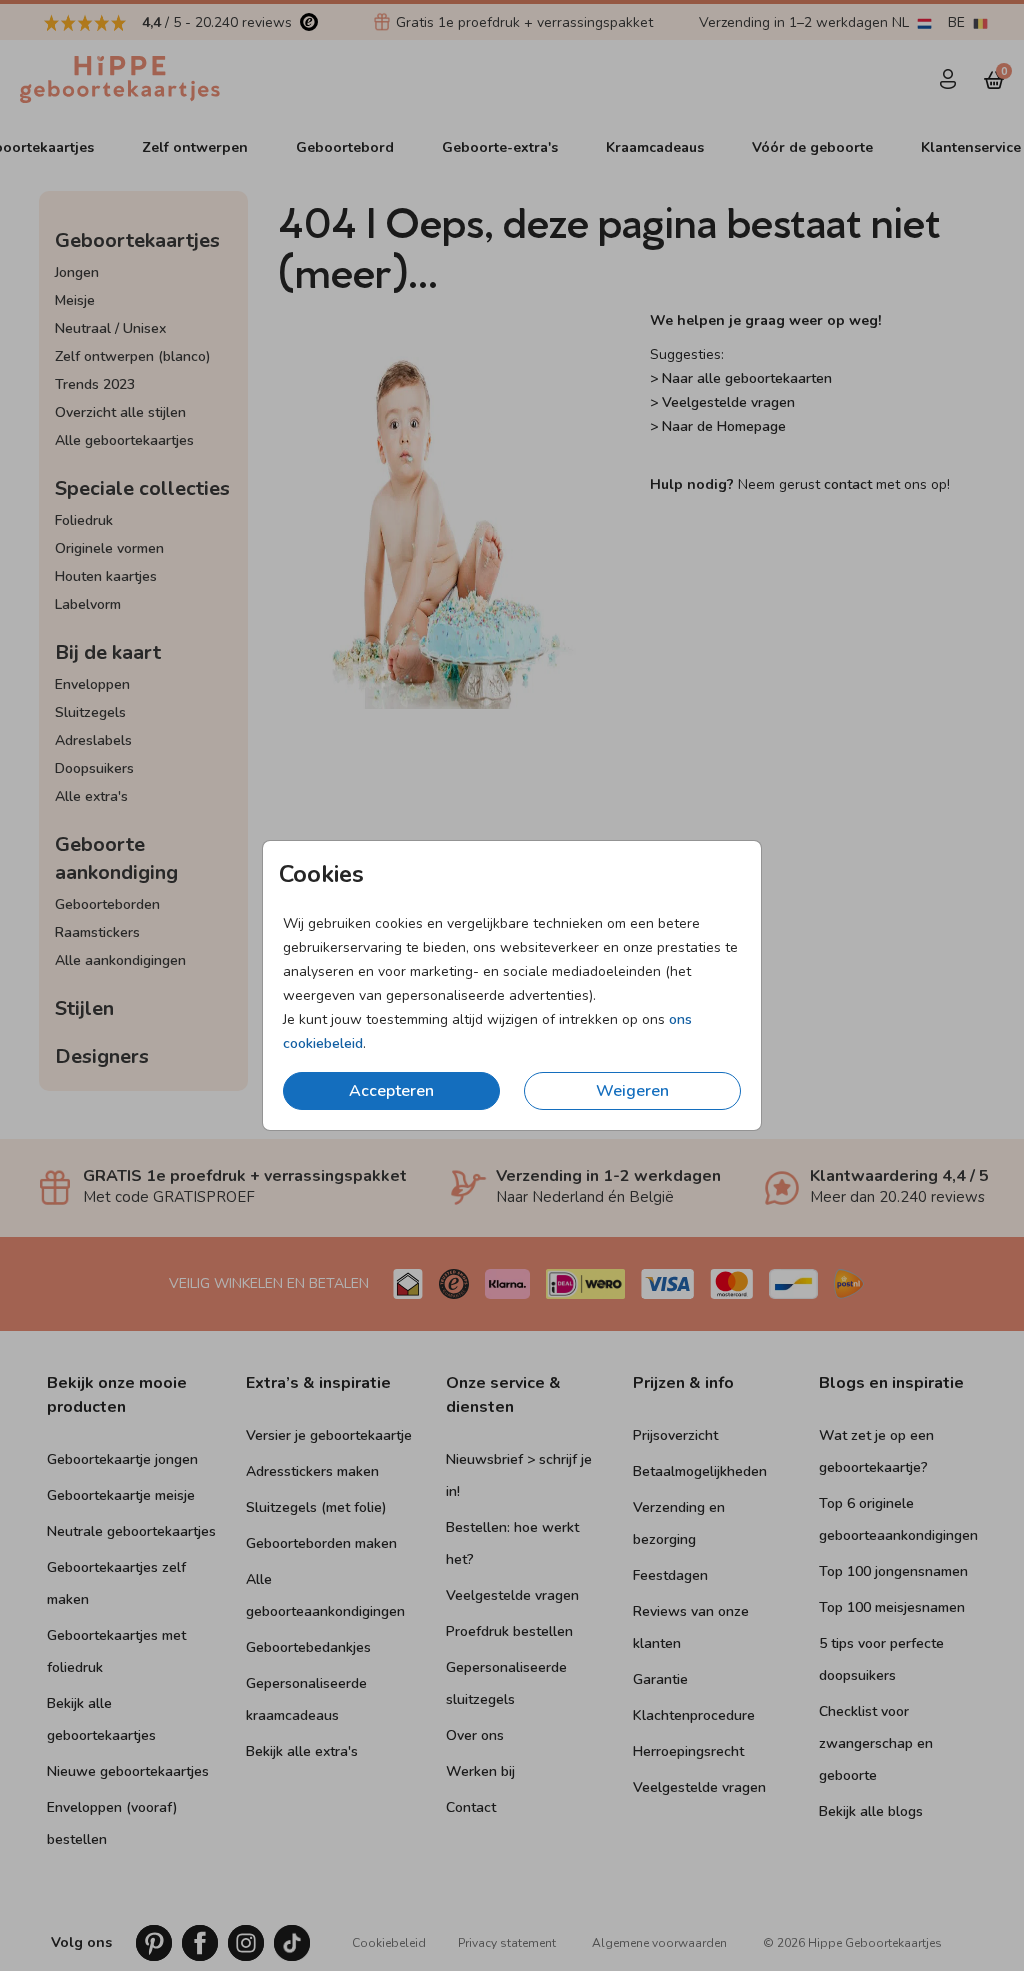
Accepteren (391, 1091)
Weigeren (632, 1091)
